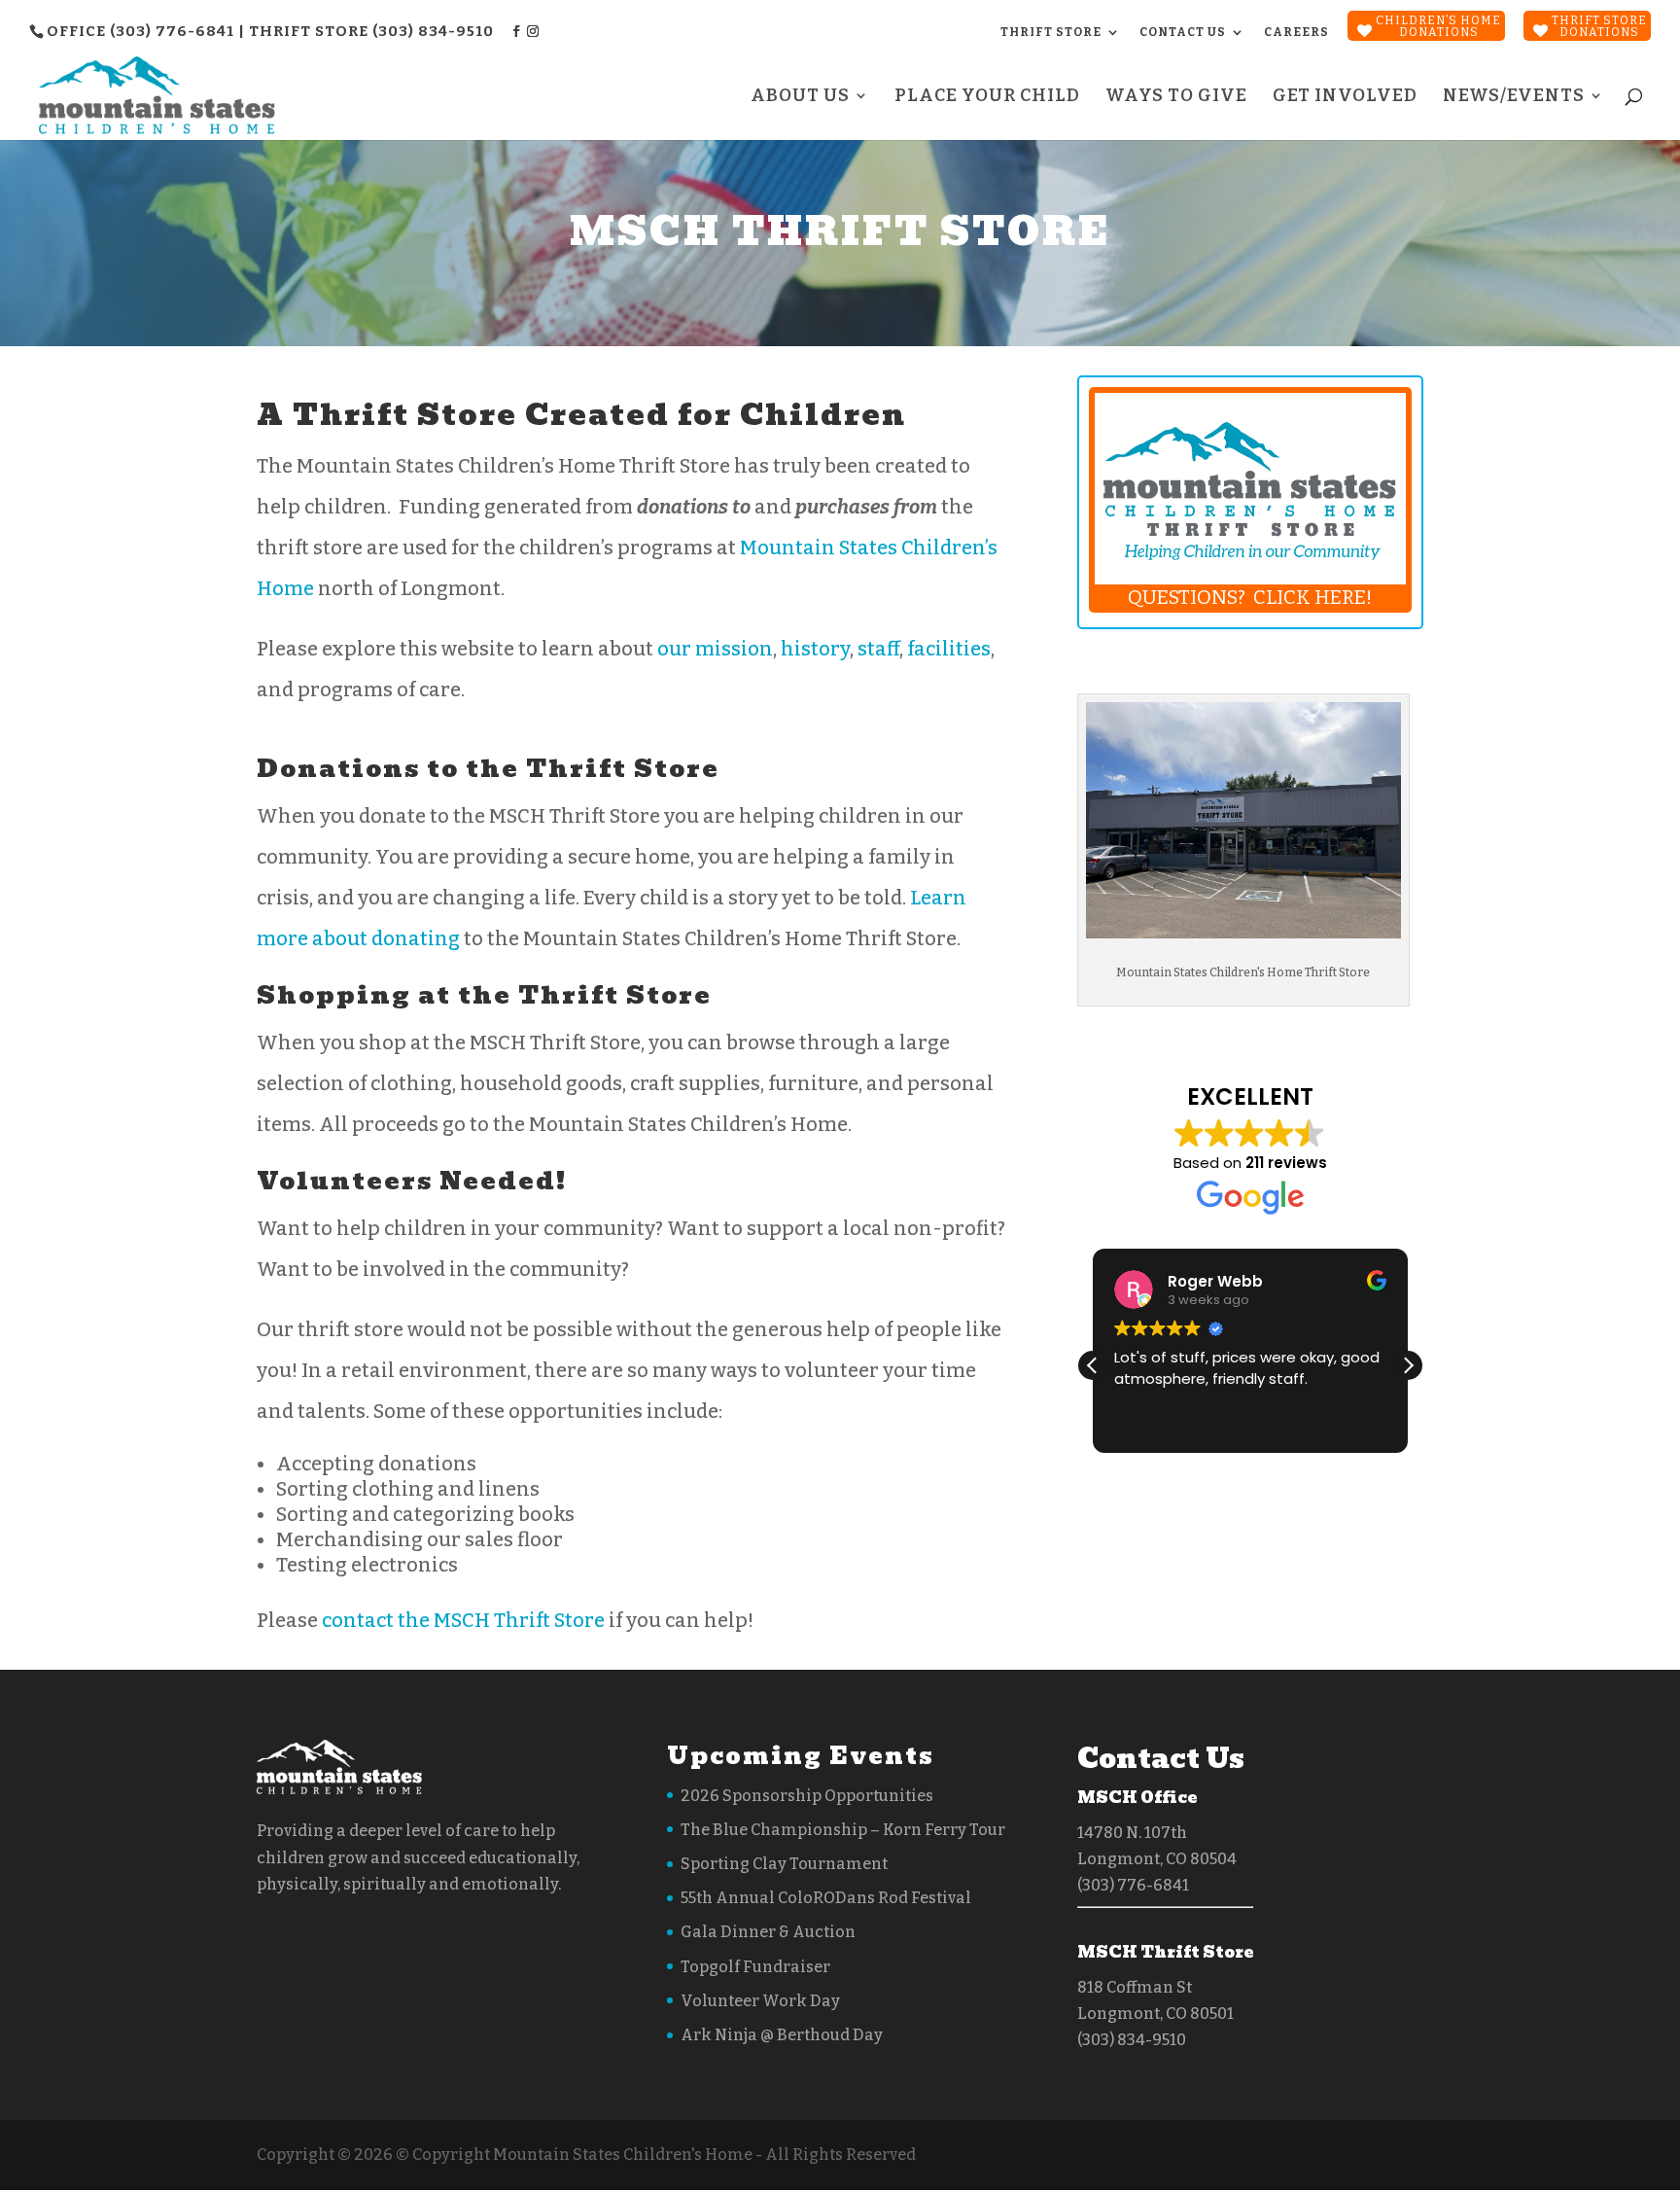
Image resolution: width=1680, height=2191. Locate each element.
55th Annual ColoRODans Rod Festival (826, 1898)
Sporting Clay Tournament (784, 1864)
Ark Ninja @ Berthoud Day (782, 2035)
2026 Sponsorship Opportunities (807, 1796)
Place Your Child (987, 97)
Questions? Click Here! (1250, 597)
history (815, 649)
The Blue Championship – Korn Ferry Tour (843, 1830)
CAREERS (1296, 32)
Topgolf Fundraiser (755, 1967)
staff (878, 649)
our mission (715, 649)
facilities (949, 649)
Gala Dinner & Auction (768, 1932)
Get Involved (1345, 97)
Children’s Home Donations (1438, 26)
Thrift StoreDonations (1599, 26)
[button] (1408, 1365)
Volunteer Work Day (760, 2001)
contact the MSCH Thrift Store (463, 1620)
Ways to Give (1176, 97)
